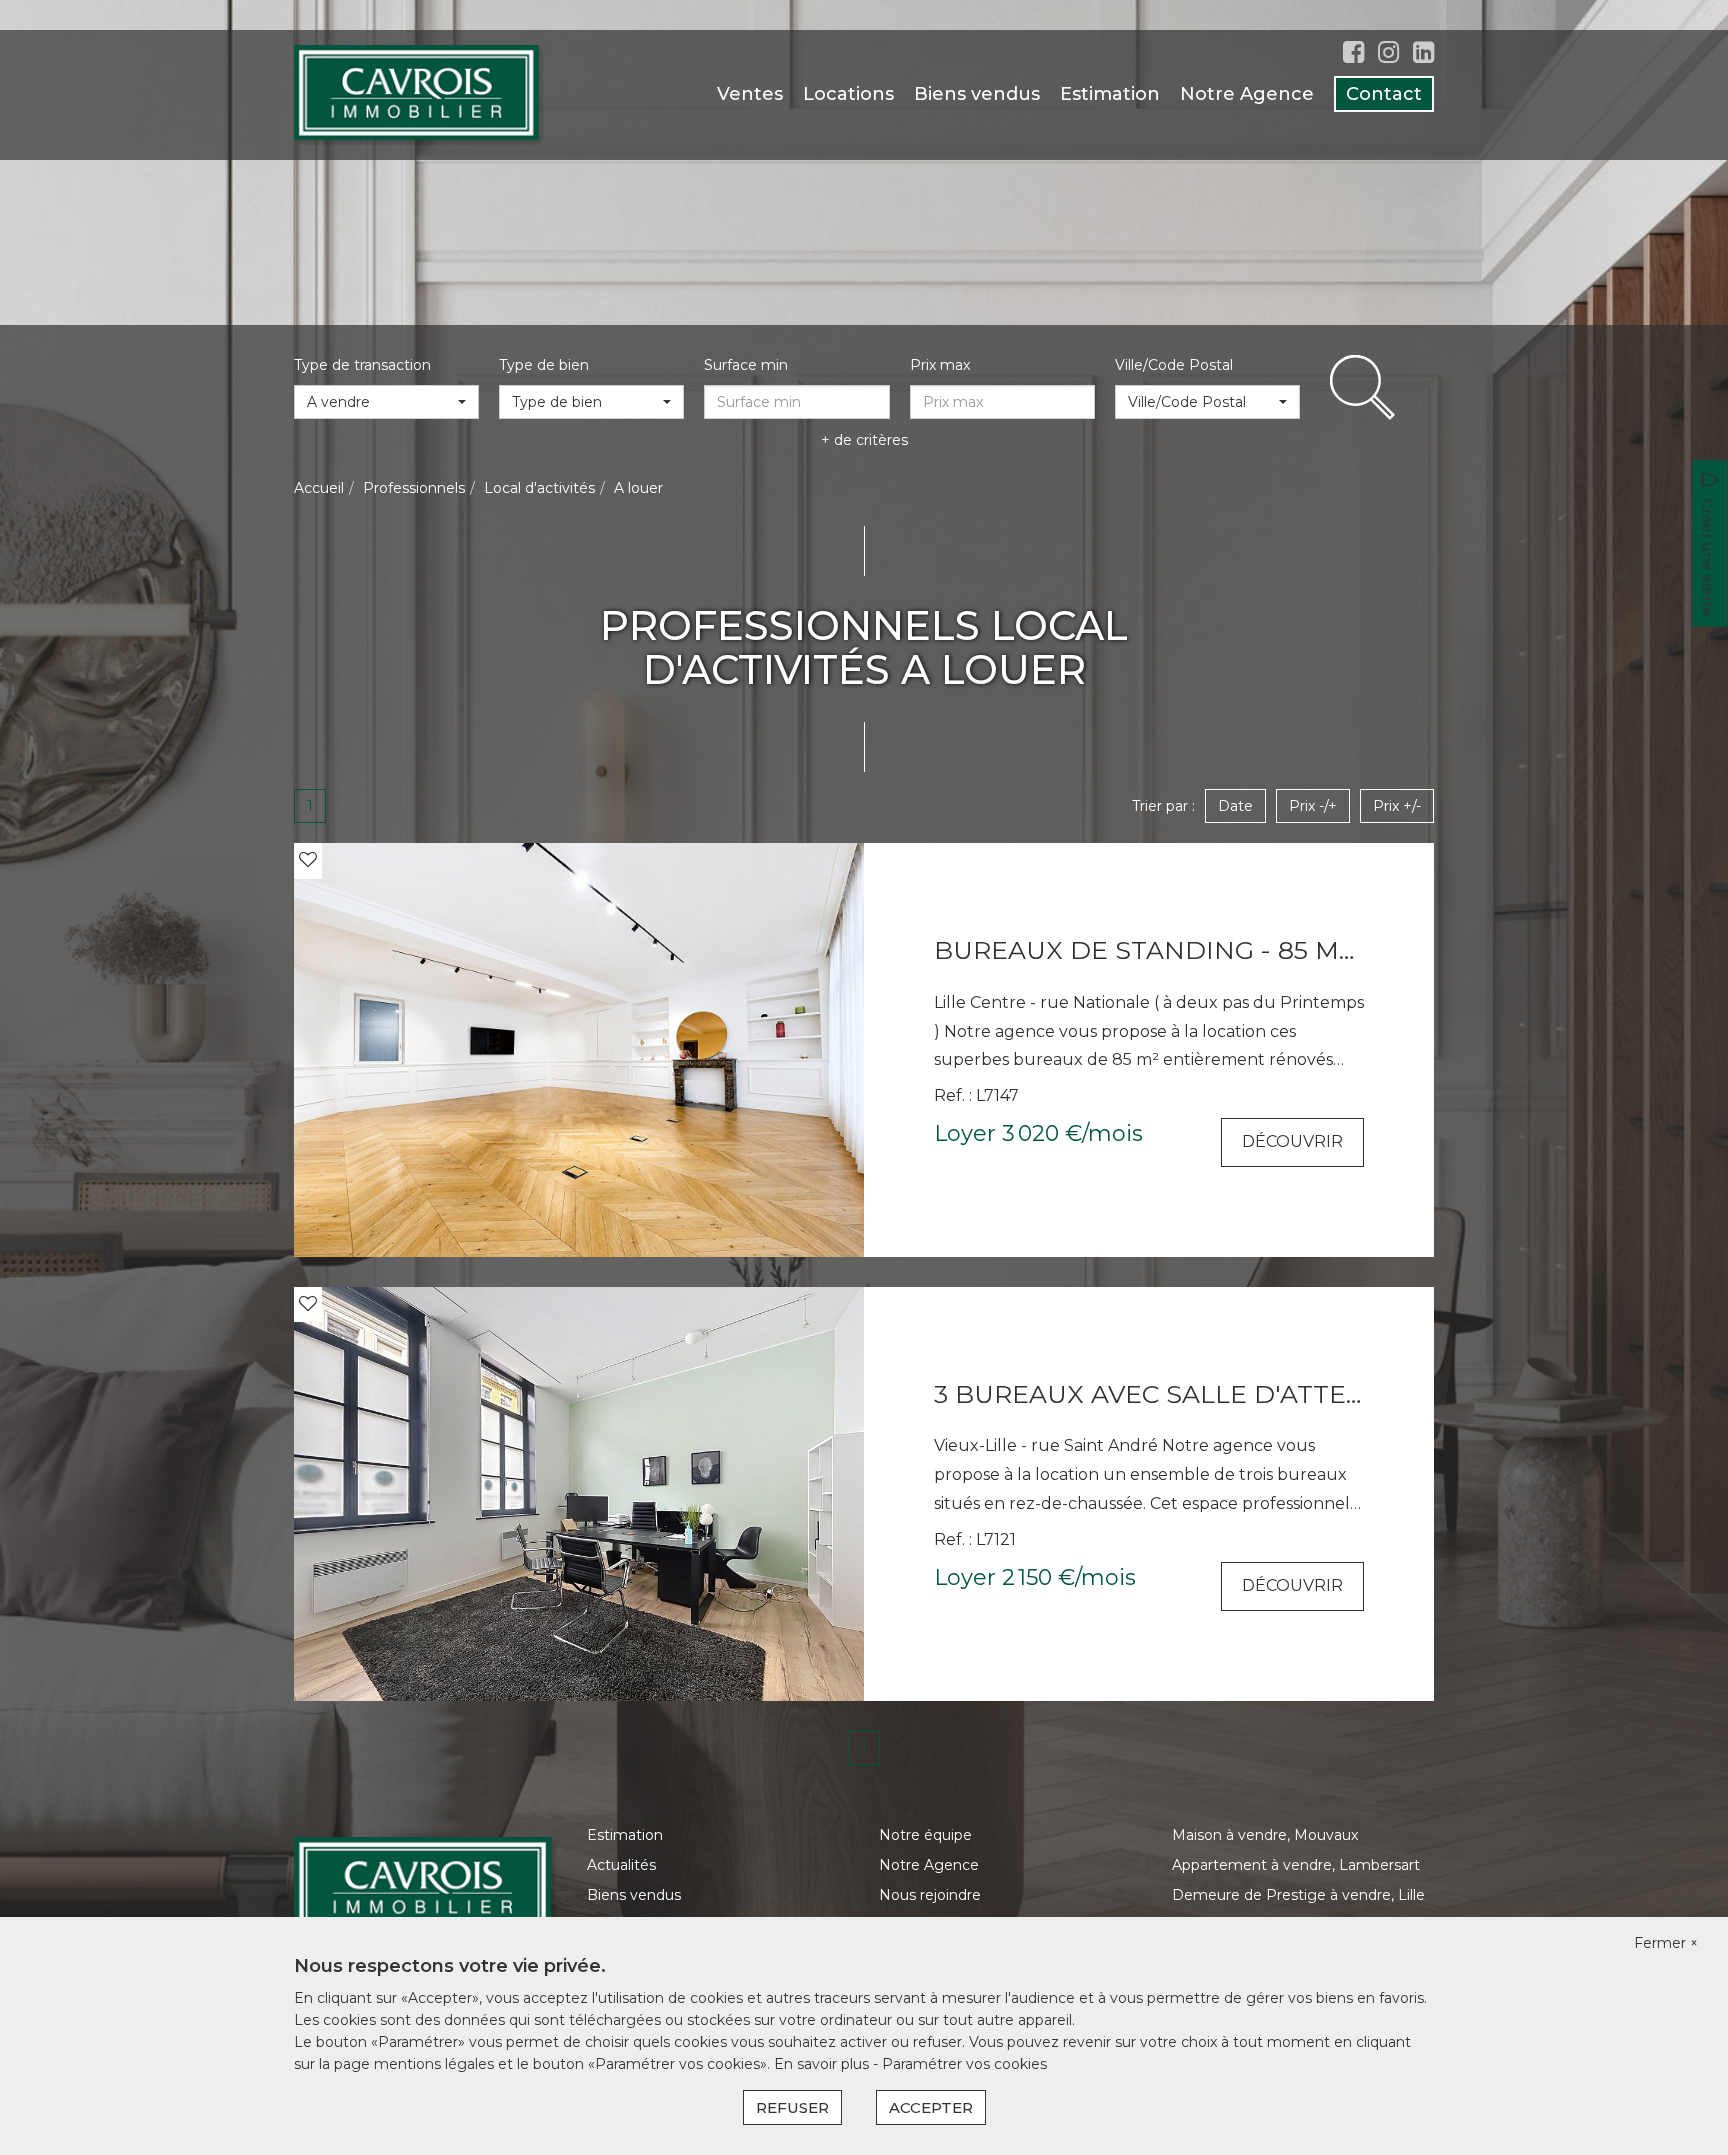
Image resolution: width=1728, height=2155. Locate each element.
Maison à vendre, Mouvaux (1265, 1835)
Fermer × (1666, 1943)
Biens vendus (977, 94)
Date (1235, 806)
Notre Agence (1247, 94)
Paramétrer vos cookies (964, 2064)
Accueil (319, 488)
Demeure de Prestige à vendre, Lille (1298, 1895)
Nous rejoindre (930, 1895)
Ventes (750, 94)
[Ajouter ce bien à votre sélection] (308, 860)
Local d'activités (539, 488)
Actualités (621, 1865)
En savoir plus (823, 2064)
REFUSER (792, 2107)
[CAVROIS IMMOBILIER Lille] (419, 94)
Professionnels (414, 488)
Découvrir (1292, 1141)
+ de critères (864, 440)
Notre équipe (925, 1835)
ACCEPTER (931, 2107)
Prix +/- (1397, 806)
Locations (848, 94)
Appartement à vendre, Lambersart (1296, 1865)
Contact (1384, 94)
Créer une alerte (1708, 558)
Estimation (1110, 94)
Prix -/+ (1313, 806)
